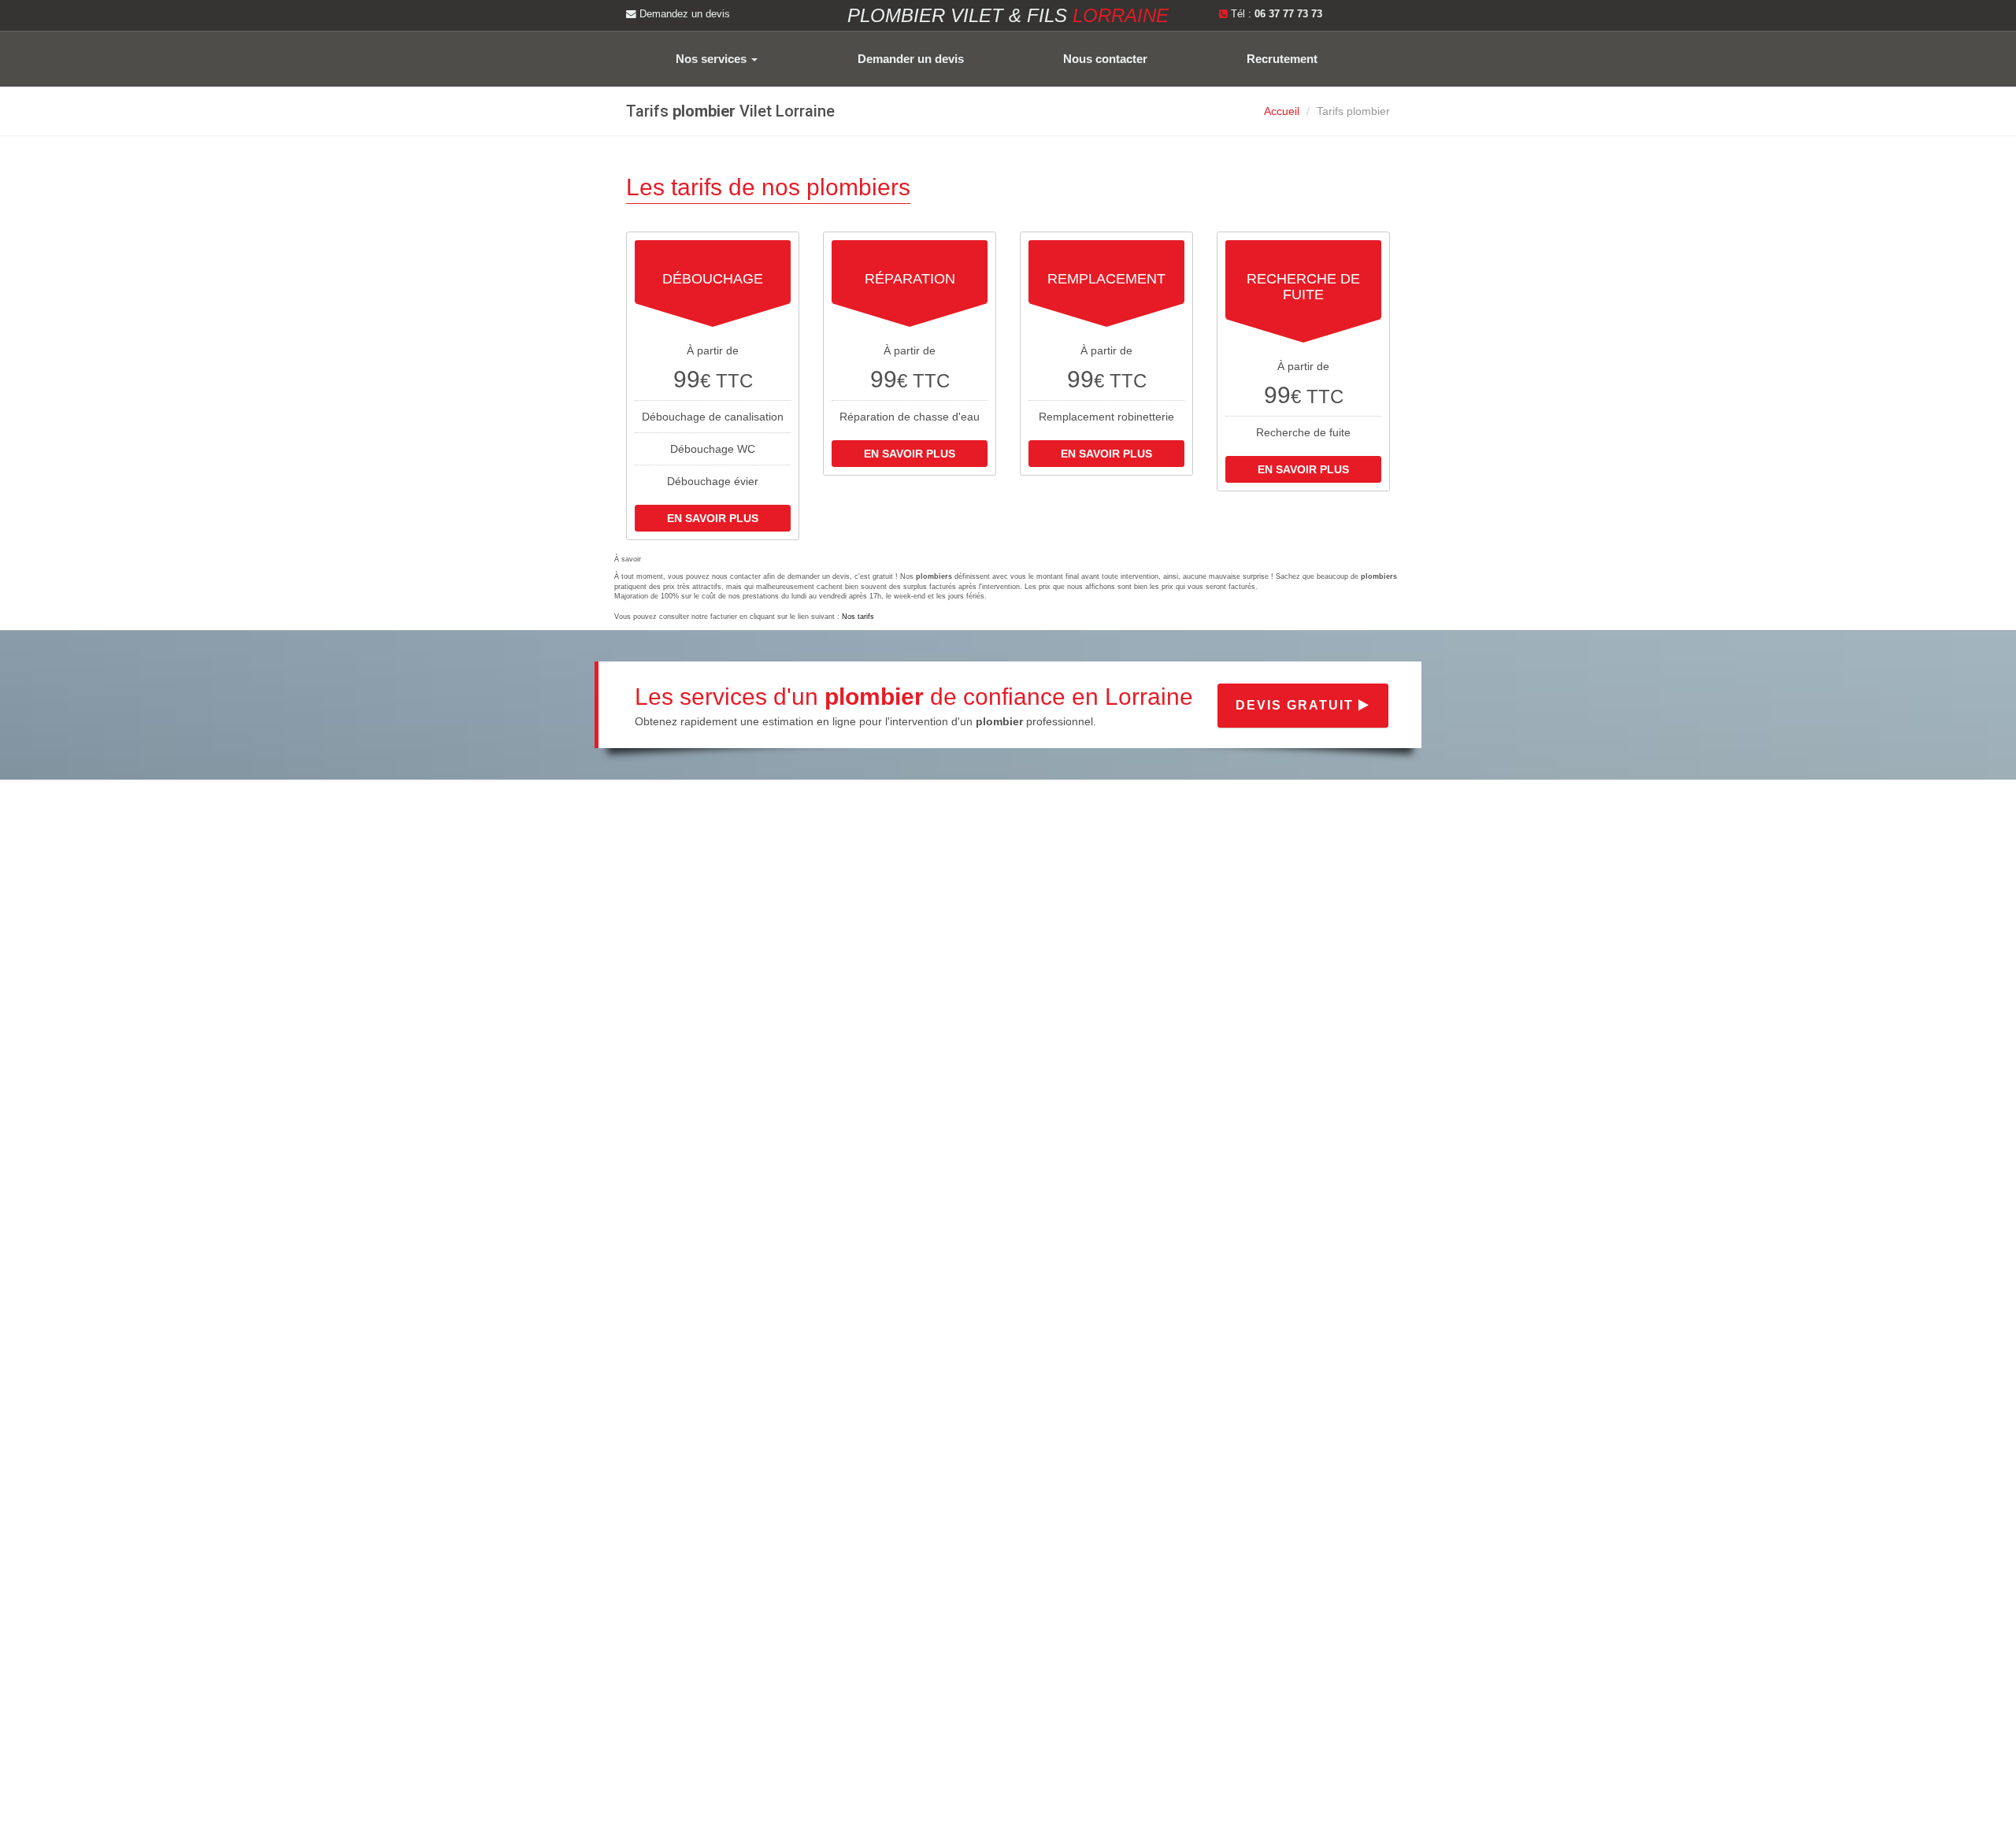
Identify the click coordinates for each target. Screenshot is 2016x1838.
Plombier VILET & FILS (1008, 15)
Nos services (713, 59)
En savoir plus (713, 518)
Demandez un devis (683, 14)
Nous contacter (1105, 59)
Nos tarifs (858, 617)
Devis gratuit (1297, 705)
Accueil (1282, 111)
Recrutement (1282, 59)
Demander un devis (911, 59)
